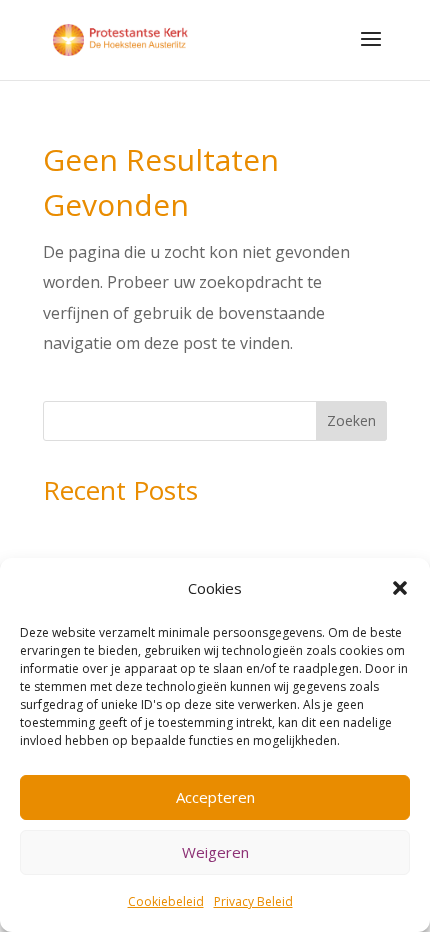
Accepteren (215, 797)
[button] (400, 588)
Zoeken (351, 420)
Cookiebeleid (166, 901)
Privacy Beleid (253, 901)
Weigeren (215, 852)
